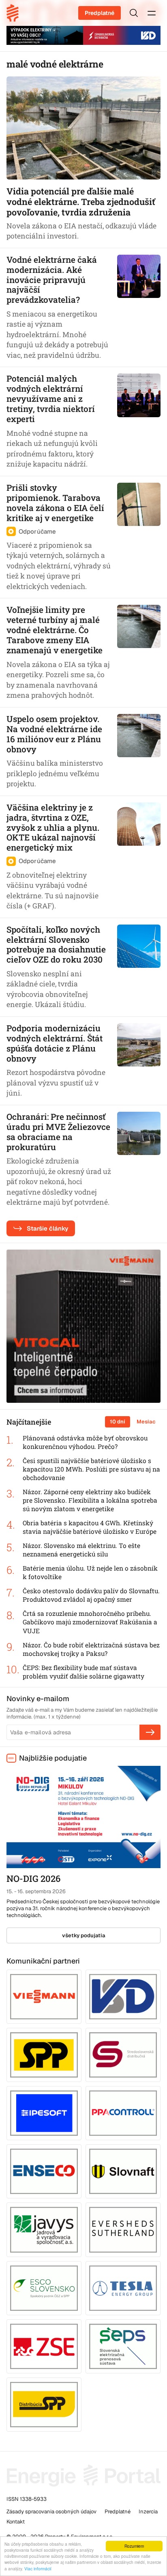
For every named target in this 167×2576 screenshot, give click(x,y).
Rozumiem (134, 2546)
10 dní (118, 1422)
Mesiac (146, 1422)
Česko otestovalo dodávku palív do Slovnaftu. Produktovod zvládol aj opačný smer (91, 1595)
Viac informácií (38, 2569)
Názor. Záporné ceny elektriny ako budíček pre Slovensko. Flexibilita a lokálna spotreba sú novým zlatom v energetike (90, 1500)
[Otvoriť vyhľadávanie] (134, 13)
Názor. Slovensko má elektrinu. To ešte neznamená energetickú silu (81, 1550)
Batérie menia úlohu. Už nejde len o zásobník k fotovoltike (90, 1572)
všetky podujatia (84, 1935)
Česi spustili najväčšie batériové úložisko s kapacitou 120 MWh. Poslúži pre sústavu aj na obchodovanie (91, 1469)
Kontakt (16, 2522)
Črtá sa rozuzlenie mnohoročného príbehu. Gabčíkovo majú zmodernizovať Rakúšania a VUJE (90, 1622)
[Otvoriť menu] (152, 13)
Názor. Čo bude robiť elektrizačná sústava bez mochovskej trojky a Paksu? (91, 1649)
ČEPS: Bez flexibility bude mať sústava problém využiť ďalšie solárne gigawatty (83, 1672)
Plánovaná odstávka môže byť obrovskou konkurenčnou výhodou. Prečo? (85, 1442)
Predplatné (100, 13)
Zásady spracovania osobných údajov (51, 2512)
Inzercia (148, 2512)
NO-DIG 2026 (33, 1878)
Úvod (15, 13)
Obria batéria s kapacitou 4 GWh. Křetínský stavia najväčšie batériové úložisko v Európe (90, 1527)
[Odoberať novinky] (150, 1732)
